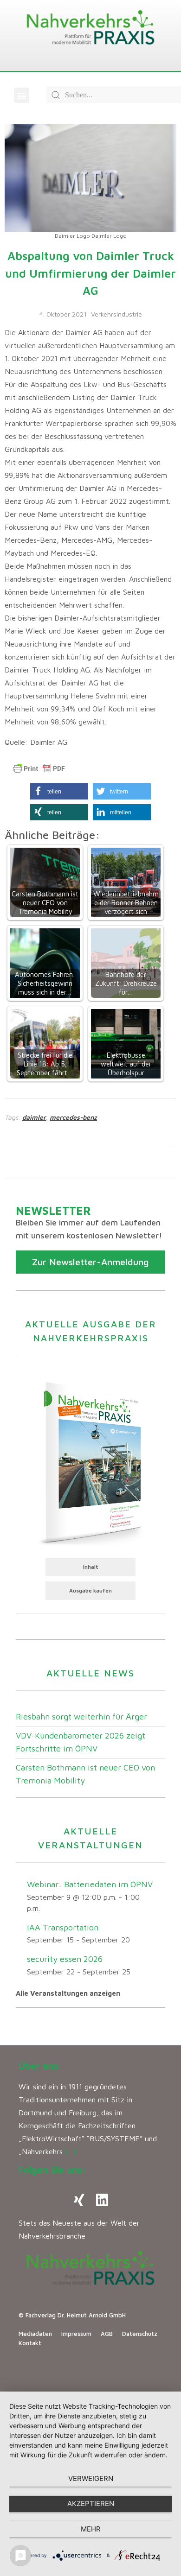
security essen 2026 (65, 1959)
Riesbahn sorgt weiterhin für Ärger (81, 1716)
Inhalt (91, 1567)
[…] (71, 2151)
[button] (22, 95)
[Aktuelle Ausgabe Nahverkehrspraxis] (90, 1462)
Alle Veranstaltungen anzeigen (68, 1993)
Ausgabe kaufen (90, 1590)
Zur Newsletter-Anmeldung (90, 1262)
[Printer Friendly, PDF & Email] (39, 768)
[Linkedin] (102, 2200)
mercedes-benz (73, 1117)
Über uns (39, 2066)
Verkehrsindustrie (116, 314)
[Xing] (79, 2200)
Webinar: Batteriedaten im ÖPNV (90, 1884)
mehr (91, 2529)
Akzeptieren (91, 2503)
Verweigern (91, 2478)
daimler (34, 1117)
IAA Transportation (63, 1927)
